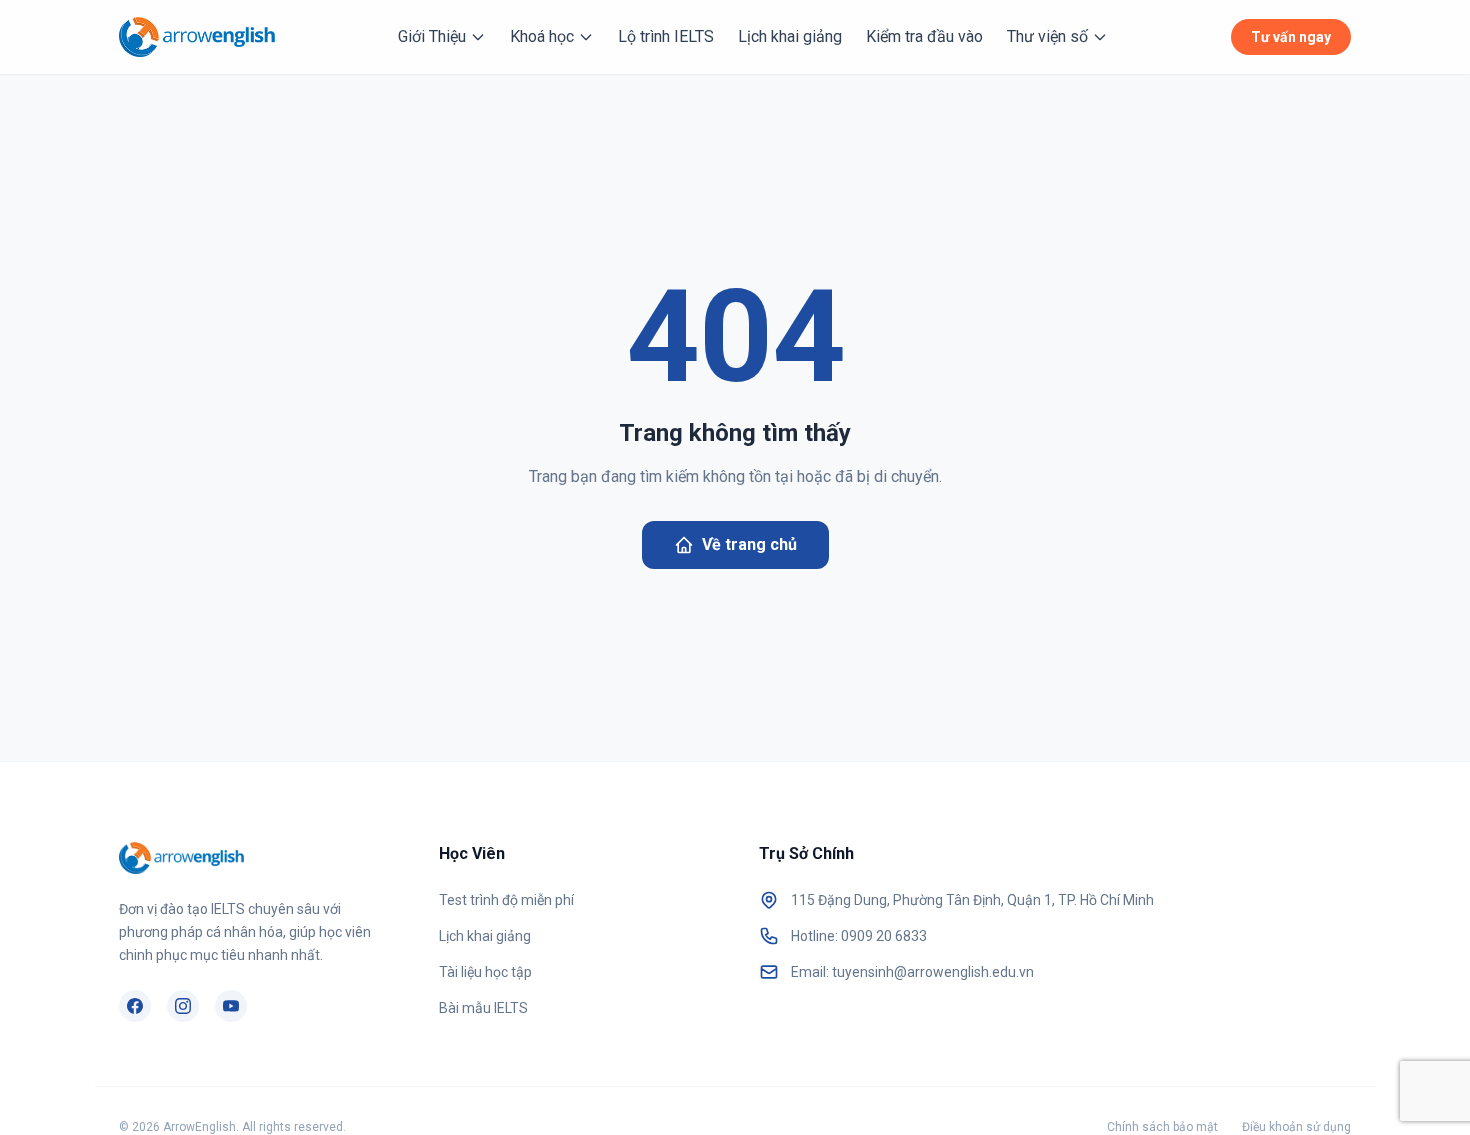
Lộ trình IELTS (666, 36)
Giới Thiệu (432, 36)
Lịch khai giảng (790, 36)
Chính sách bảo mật (1162, 1127)
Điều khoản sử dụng (1296, 1127)
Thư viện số (1047, 36)
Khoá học (542, 36)
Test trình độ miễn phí (506, 900)
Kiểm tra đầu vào (924, 36)
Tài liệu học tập (485, 972)
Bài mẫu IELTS (483, 1008)
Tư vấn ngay (1291, 37)
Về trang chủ (749, 544)
